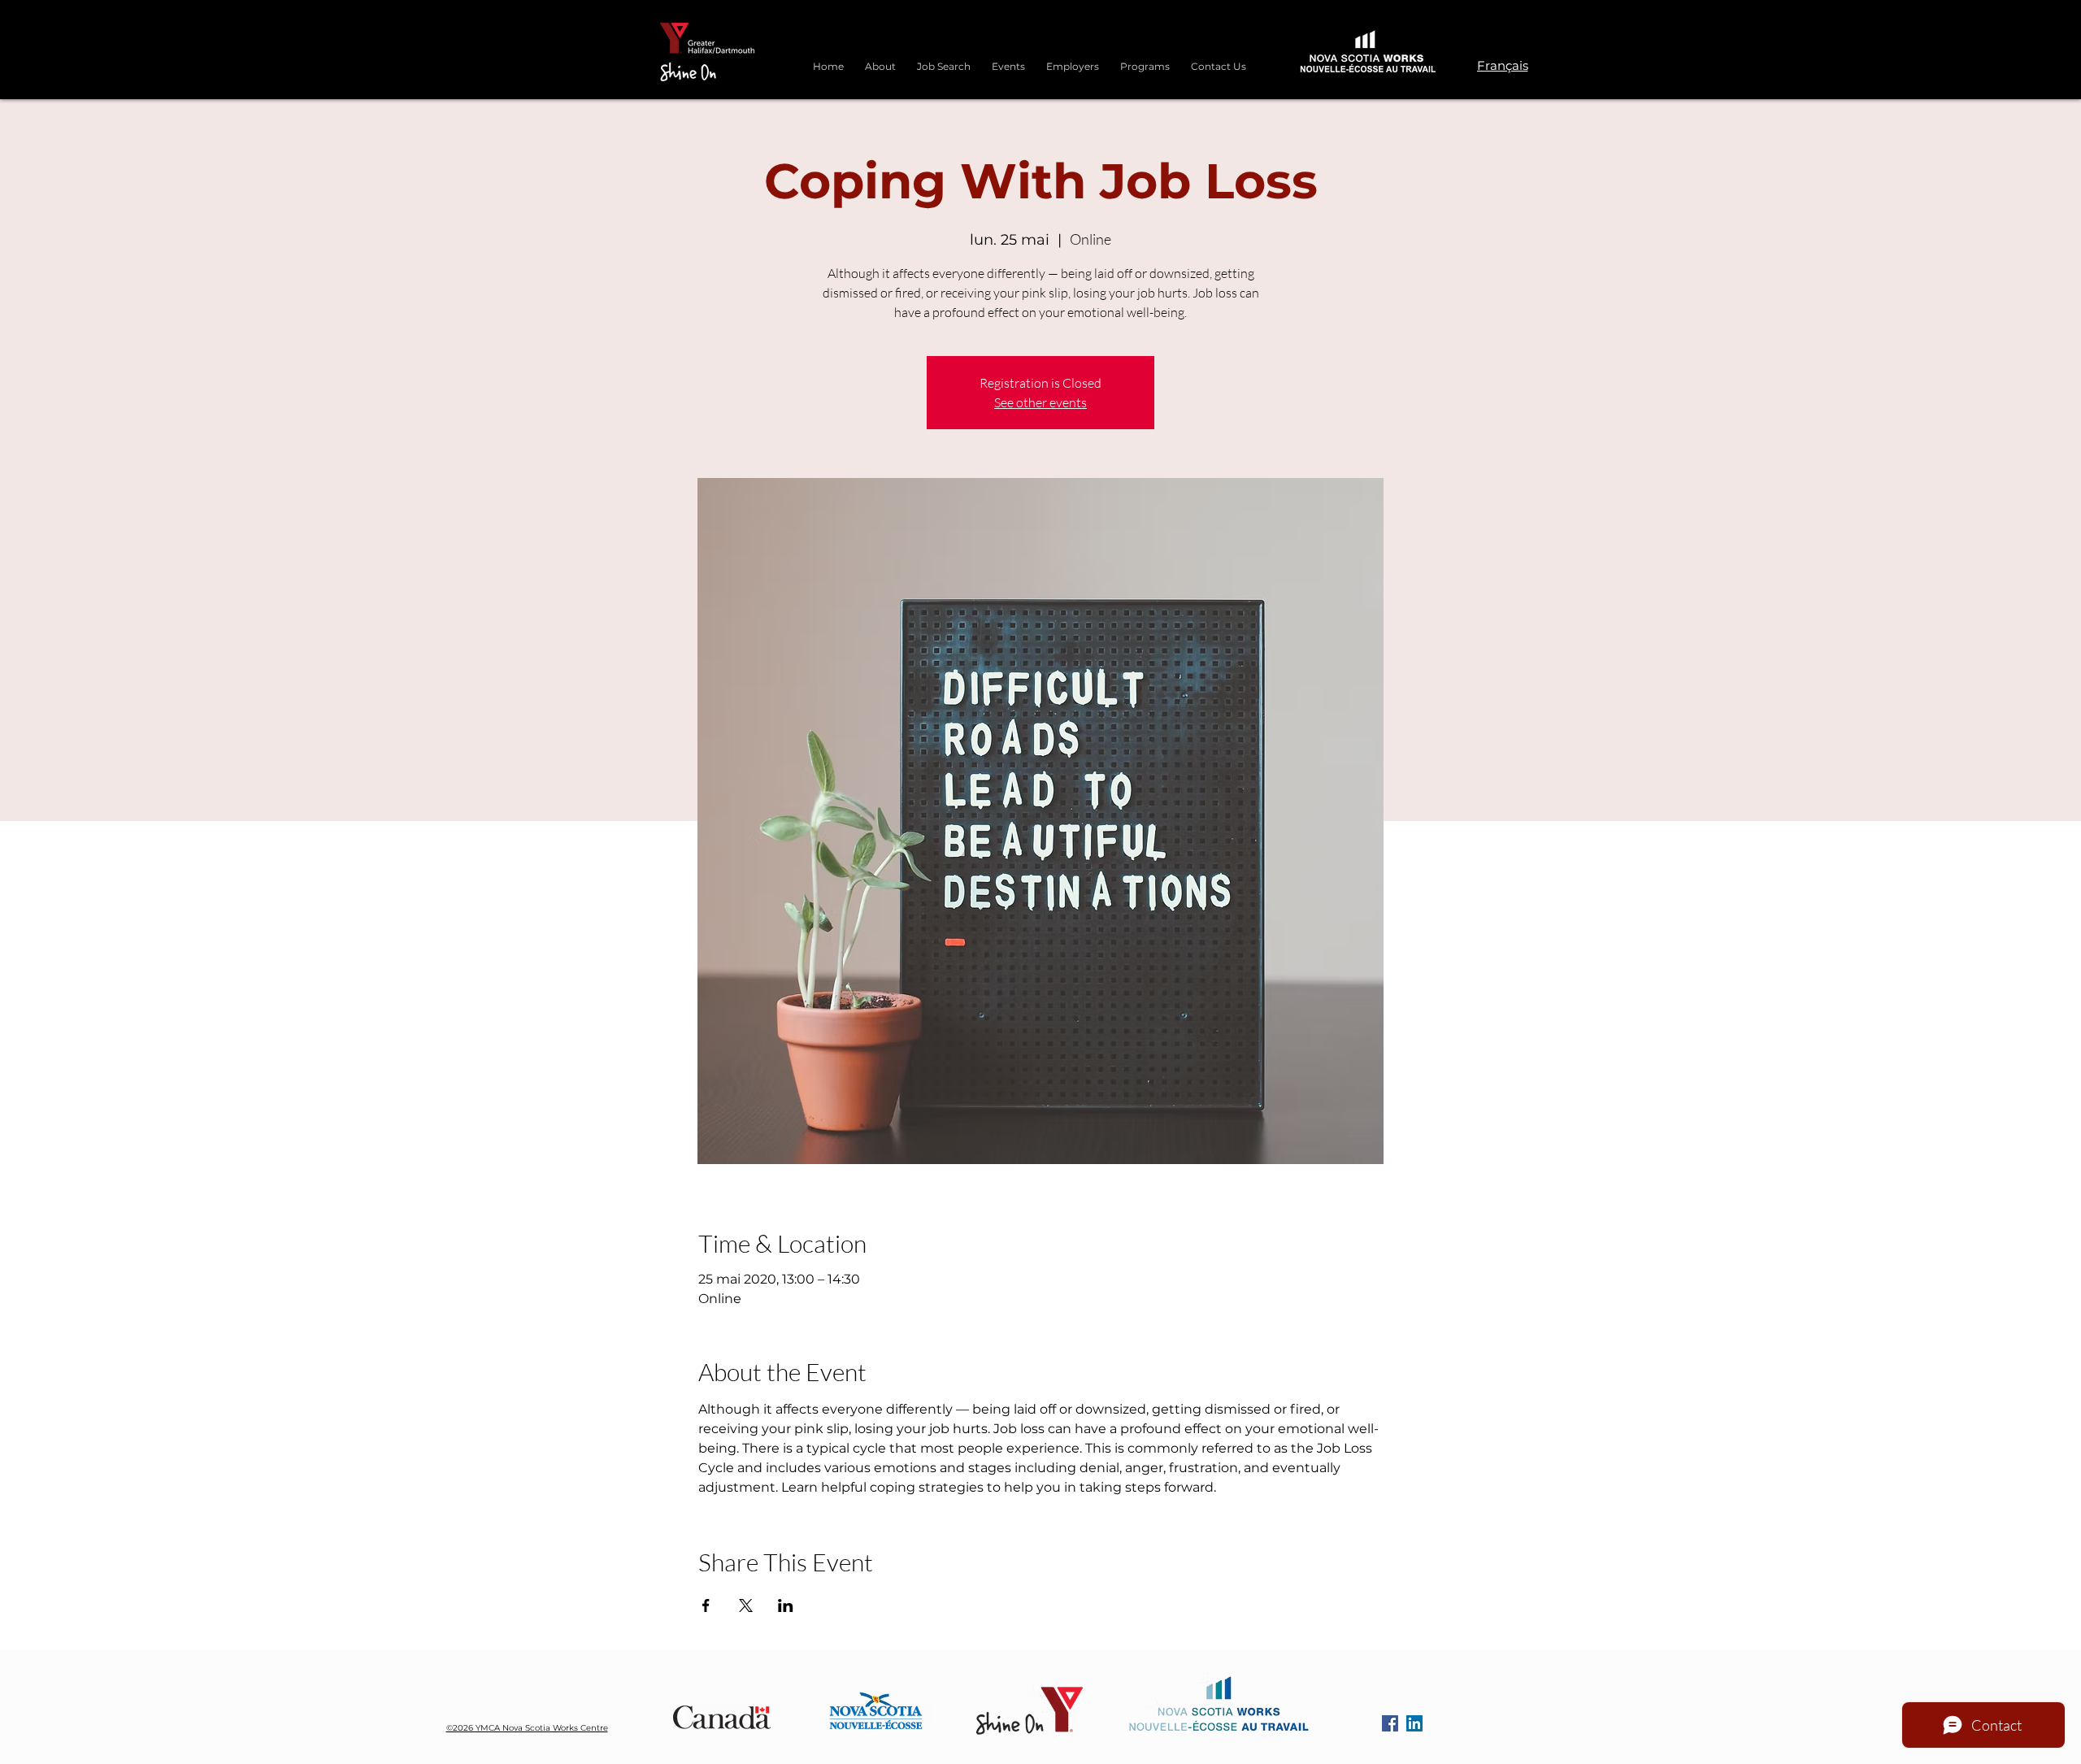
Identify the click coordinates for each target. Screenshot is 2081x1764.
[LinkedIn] (1414, 1723)
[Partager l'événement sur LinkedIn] (786, 1605)
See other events (1040, 402)
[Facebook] (1390, 1723)
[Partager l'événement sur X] (746, 1605)
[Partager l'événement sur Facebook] (706, 1605)
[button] (1145, 59)
